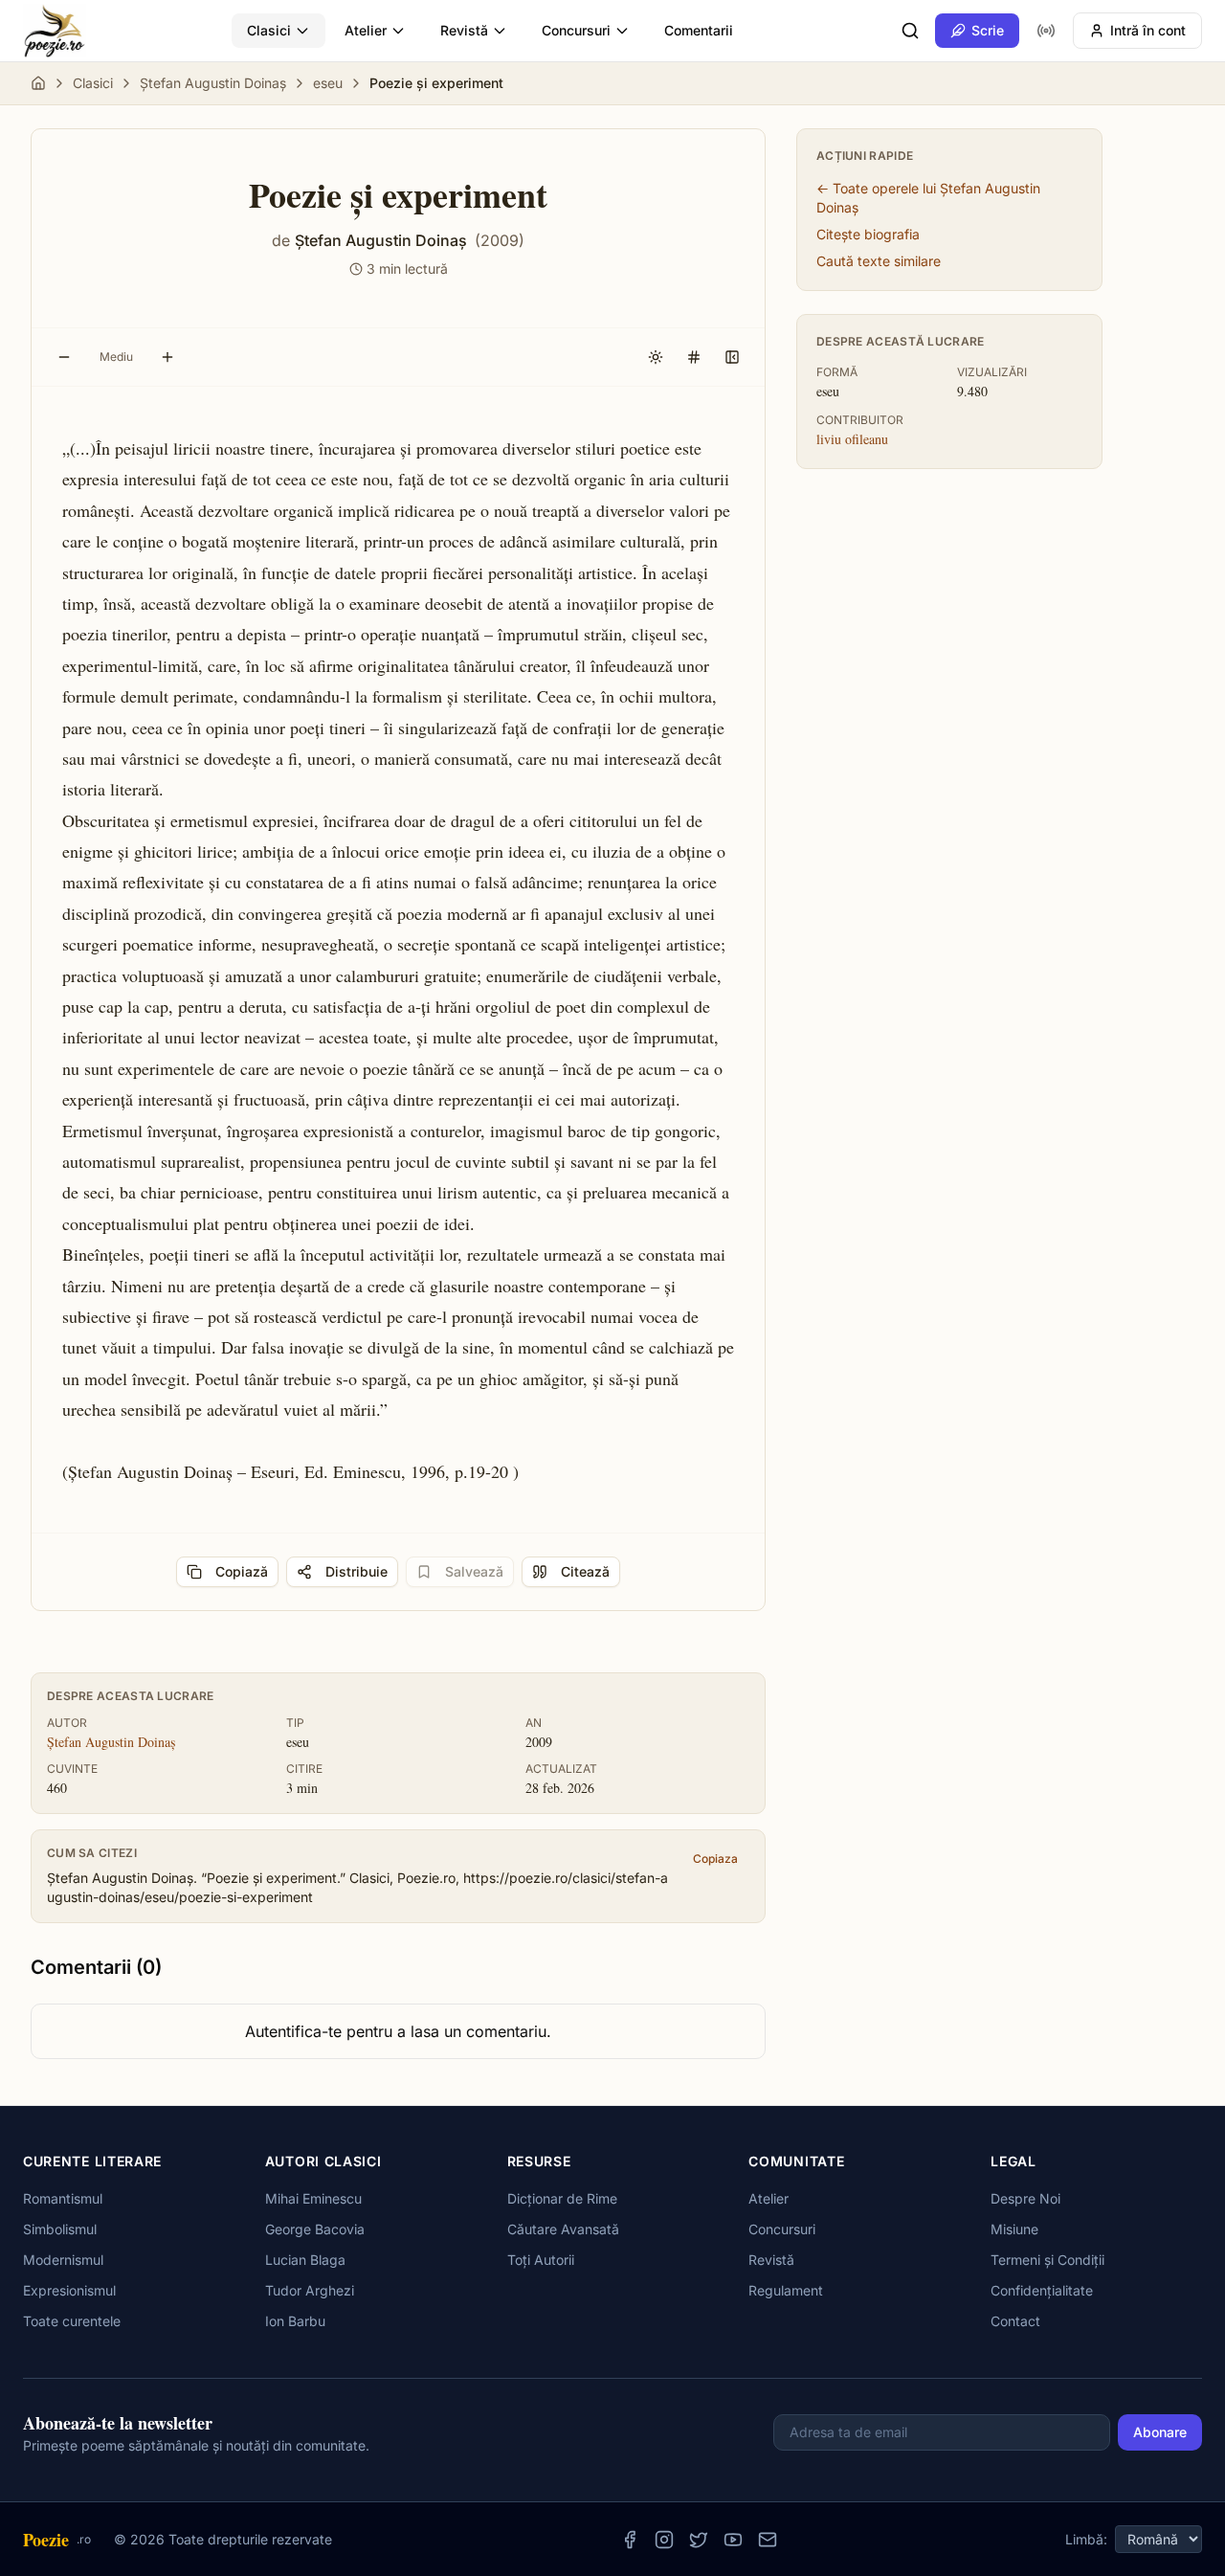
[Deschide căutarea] (910, 31)
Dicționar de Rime (562, 2198)
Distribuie (356, 1571)
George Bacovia (315, 2229)
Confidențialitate (1042, 2290)
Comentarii (699, 30)
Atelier (366, 30)
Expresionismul (69, 2290)
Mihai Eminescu (313, 2198)
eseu (328, 83)
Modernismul (63, 2260)
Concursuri (576, 30)
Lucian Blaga (305, 2260)
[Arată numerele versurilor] (694, 357)
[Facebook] (630, 2540)
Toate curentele (72, 2321)
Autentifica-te (293, 2031)
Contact (1015, 2321)
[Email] (768, 2540)
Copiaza (715, 1859)
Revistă (464, 30)
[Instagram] (664, 2540)
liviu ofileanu (852, 439)
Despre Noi (1025, 2198)
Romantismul (63, 2198)
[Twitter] (699, 2540)
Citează (585, 1571)
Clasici (269, 30)
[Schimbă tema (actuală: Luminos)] (656, 357)
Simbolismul (60, 2229)
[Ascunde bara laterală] (732, 357)
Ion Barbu (295, 2321)
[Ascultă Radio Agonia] (1046, 31)
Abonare (1160, 2432)
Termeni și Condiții (1047, 2260)
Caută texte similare (879, 261)
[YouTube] (733, 2540)
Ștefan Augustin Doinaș (213, 83)
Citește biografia (868, 234)
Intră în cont (1148, 30)
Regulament (786, 2290)
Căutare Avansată (563, 2229)
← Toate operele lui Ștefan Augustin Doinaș (928, 198)
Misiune (1014, 2229)
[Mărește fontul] (167, 357)
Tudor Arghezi (310, 2290)
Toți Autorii (541, 2260)
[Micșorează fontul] (64, 357)
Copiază (242, 1571)
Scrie (988, 30)
